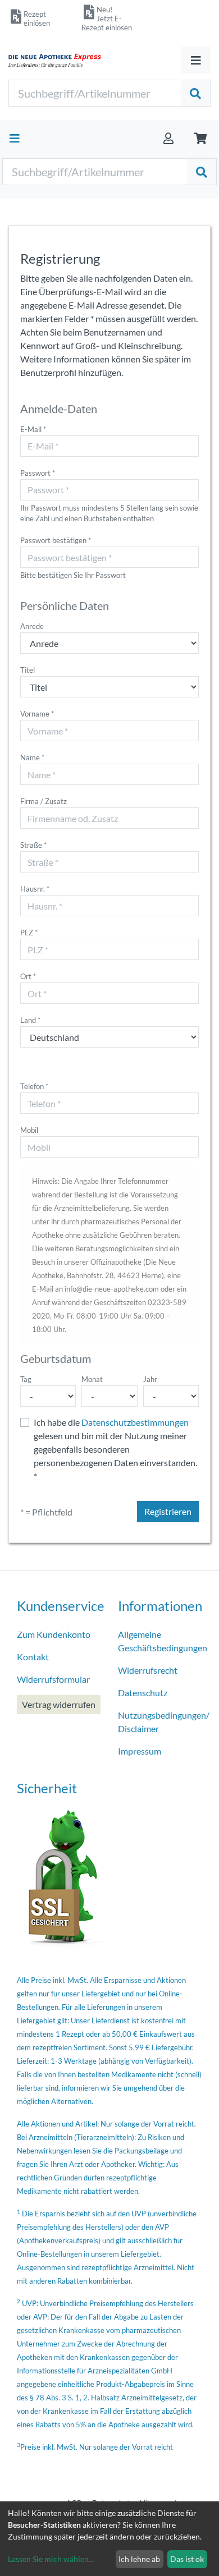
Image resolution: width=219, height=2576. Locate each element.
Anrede (32, 626)
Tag (26, 1379)
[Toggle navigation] (196, 60)
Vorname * (37, 714)
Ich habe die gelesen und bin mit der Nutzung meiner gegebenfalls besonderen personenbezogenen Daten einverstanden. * (115, 1449)
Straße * (33, 845)
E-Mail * (33, 429)
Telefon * (34, 1086)
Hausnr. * (35, 889)
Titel (28, 670)
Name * (32, 757)
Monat (92, 1379)
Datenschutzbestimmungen (135, 1422)
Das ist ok (187, 2559)
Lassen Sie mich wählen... (51, 2559)
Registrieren (168, 1511)
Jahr (150, 1379)
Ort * (28, 976)
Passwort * (38, 473)
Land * (30, 1020)
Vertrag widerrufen (59, 1704)
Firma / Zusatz (44, 801)
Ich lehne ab (139, 2559)
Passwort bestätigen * (56, 540)
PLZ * (29, 933)
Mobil (29, 1130)
